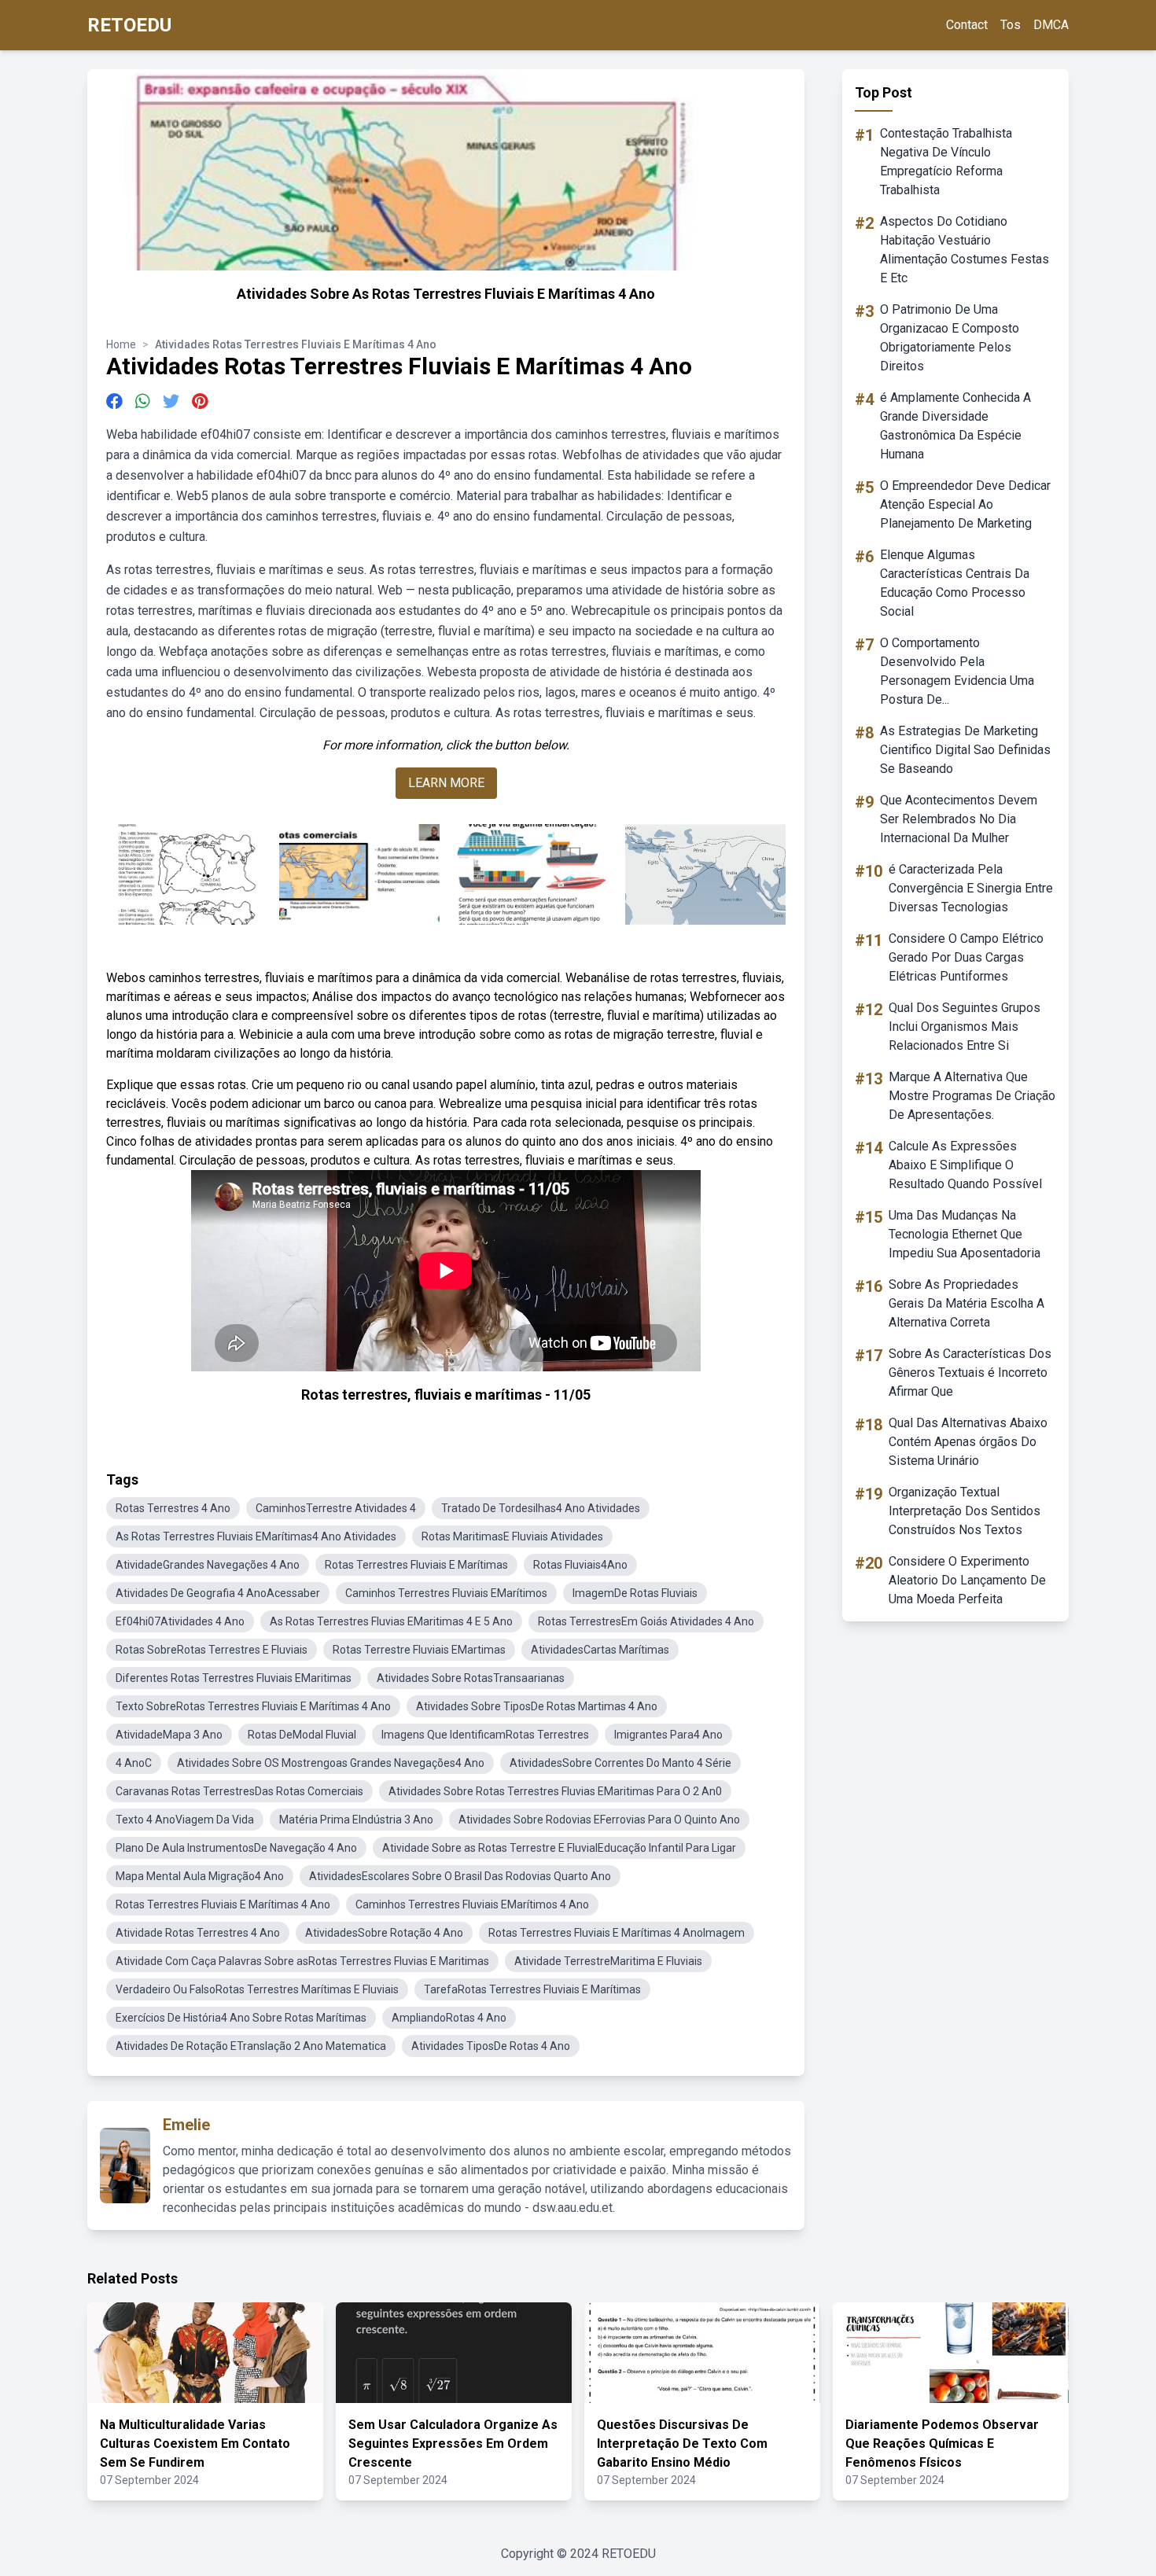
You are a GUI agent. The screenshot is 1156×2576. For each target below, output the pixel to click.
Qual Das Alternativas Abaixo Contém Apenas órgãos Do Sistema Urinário (968, 1442)
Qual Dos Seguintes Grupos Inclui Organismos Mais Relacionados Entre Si (965, 1027)
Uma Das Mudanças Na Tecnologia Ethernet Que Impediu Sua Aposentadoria (965, 1234)
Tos (1011, 25)
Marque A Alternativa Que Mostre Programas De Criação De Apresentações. (972, 1096)
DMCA (1051, 25)
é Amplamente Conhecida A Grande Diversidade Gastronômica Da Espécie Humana (955, 426)
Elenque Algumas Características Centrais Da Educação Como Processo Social (955, 583)
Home (121, 344)
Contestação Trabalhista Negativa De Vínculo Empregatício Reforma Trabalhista (946, 162)
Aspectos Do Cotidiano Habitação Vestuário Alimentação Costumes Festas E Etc (965, 250)
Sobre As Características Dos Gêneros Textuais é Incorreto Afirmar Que (970, 1373)
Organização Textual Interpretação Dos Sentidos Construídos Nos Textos (965, 1511)
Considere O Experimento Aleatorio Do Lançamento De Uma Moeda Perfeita (967, 1580)
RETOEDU (129, 25)
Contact (967, 25)
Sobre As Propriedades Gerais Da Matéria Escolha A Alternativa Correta (966, 1303)
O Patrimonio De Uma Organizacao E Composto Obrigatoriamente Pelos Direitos (950, 338)
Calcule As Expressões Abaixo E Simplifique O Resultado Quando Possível (965, 1165)
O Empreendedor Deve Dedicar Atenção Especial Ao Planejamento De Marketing (965, 504)
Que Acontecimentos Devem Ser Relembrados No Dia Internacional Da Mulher (959, 819)
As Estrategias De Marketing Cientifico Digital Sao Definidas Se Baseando (965, 750)
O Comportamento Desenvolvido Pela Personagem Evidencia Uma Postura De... (957, 671)
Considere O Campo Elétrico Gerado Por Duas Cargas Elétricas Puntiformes (966, 957)
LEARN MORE (446, 783)
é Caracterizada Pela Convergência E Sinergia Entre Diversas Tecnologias (971, 888)
